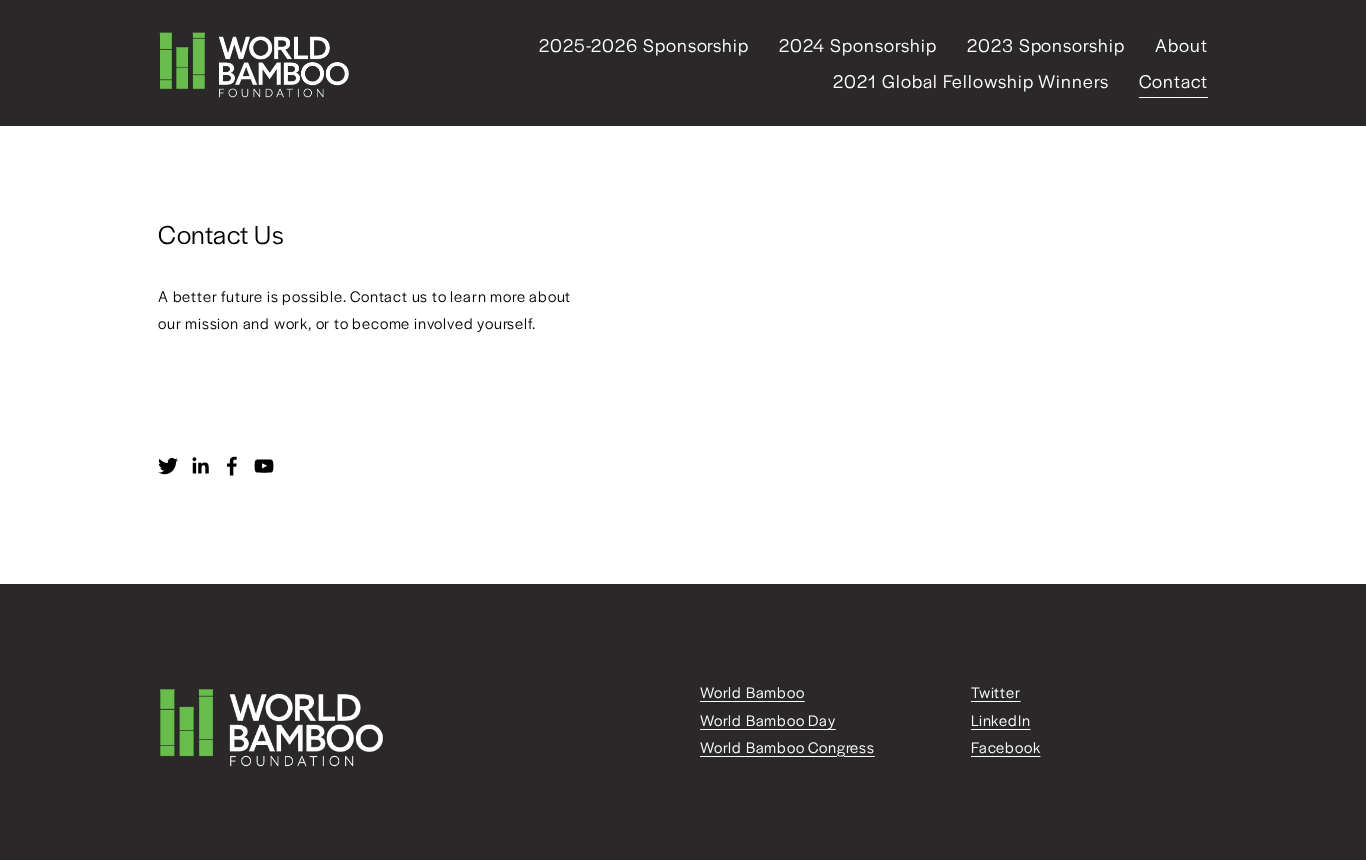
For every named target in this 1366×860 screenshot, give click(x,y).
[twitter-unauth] (168, 466)
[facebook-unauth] (232, 466)
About (1181, 44)
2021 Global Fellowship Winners (971, 80)
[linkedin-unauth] (200, 466)
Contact (1173, 80)
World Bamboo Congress (787, 746)
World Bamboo (752, 691)
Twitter (996, 691)
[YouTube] (264, 466)
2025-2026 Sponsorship (644, 44)
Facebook (1005, 746)
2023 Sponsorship (1046, 44)
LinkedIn (1000, 719)
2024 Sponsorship (857, 44)
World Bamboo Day (768, 719)
